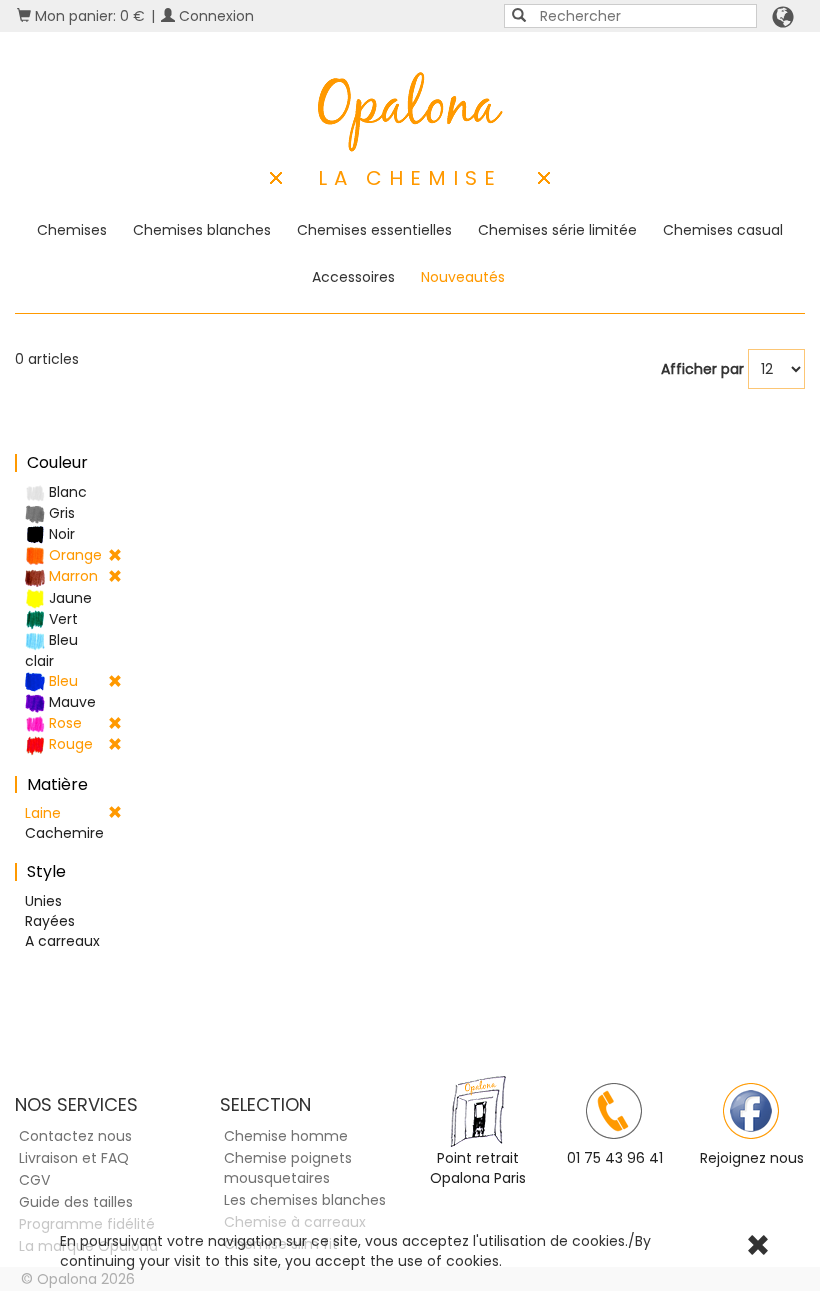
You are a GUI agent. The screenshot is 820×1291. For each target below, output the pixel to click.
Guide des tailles (76, 1202)
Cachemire (64, 833)
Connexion (214, 16)
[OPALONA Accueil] (410, 112)
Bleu (61, 681)
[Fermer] (758, 1248)
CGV (34, 1180)
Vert (61, 619)
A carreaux (62, 941)
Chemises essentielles (374, 230)
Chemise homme (286, 1136)
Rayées (50, 921)
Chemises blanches (202, 230)
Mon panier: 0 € (88, 16)
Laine (43, 813)
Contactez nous (75, 1136)
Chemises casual (723, 230)
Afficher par (702, 369)
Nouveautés (463, 277)
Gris (60, 513)
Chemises (72, 230)
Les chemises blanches (305, 1200)
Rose (63, 723)
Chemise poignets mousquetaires (288, 1168)
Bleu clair (51, 650)
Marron (71, 576)
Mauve (70, 702)
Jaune (68, 598)
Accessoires (353, 277)
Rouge (69, 744)
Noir (60, 534)
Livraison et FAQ (74, 1158)
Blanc (66, 492)
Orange (73, 555)
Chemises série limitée (557, 230)
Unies (43, 901)
